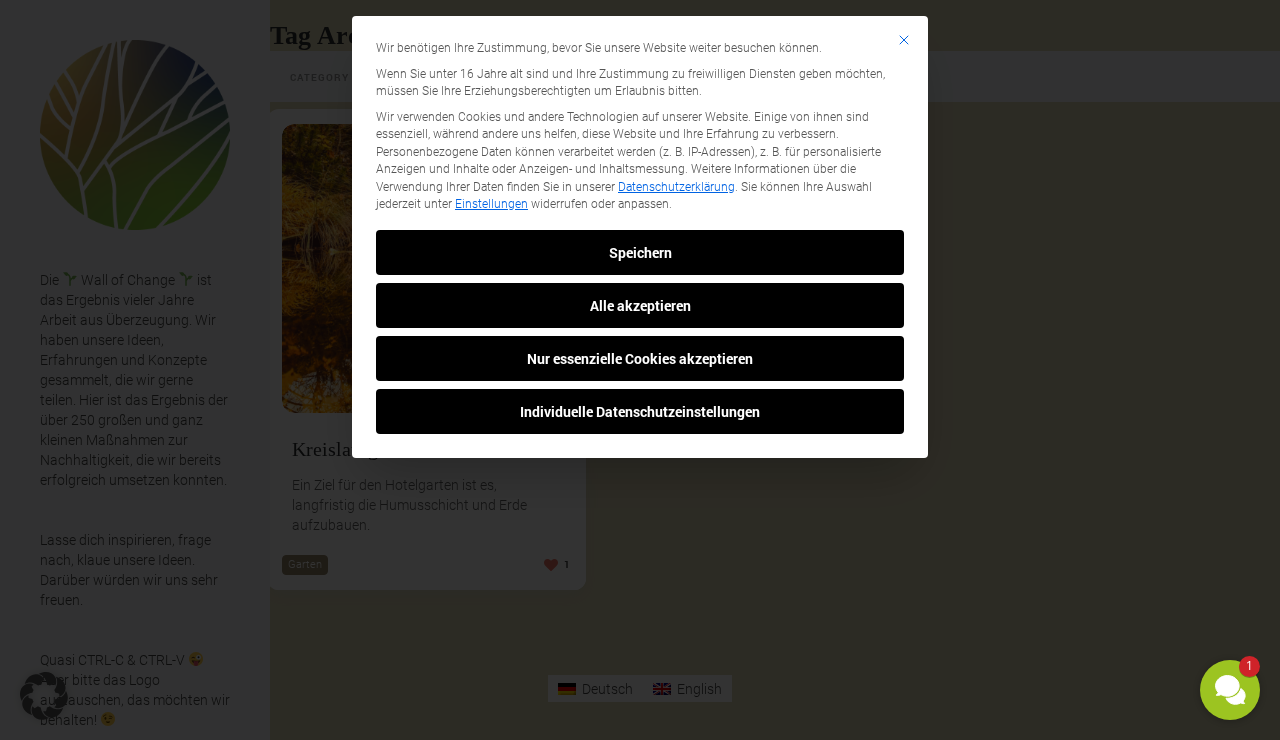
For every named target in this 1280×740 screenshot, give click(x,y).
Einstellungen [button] (491, 204)
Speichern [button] (640, 252)
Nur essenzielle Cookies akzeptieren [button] (640, 358)
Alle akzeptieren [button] (640, 305)
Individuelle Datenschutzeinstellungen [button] (640, 411)
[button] (1230, 690)
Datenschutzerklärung (676, 187)
